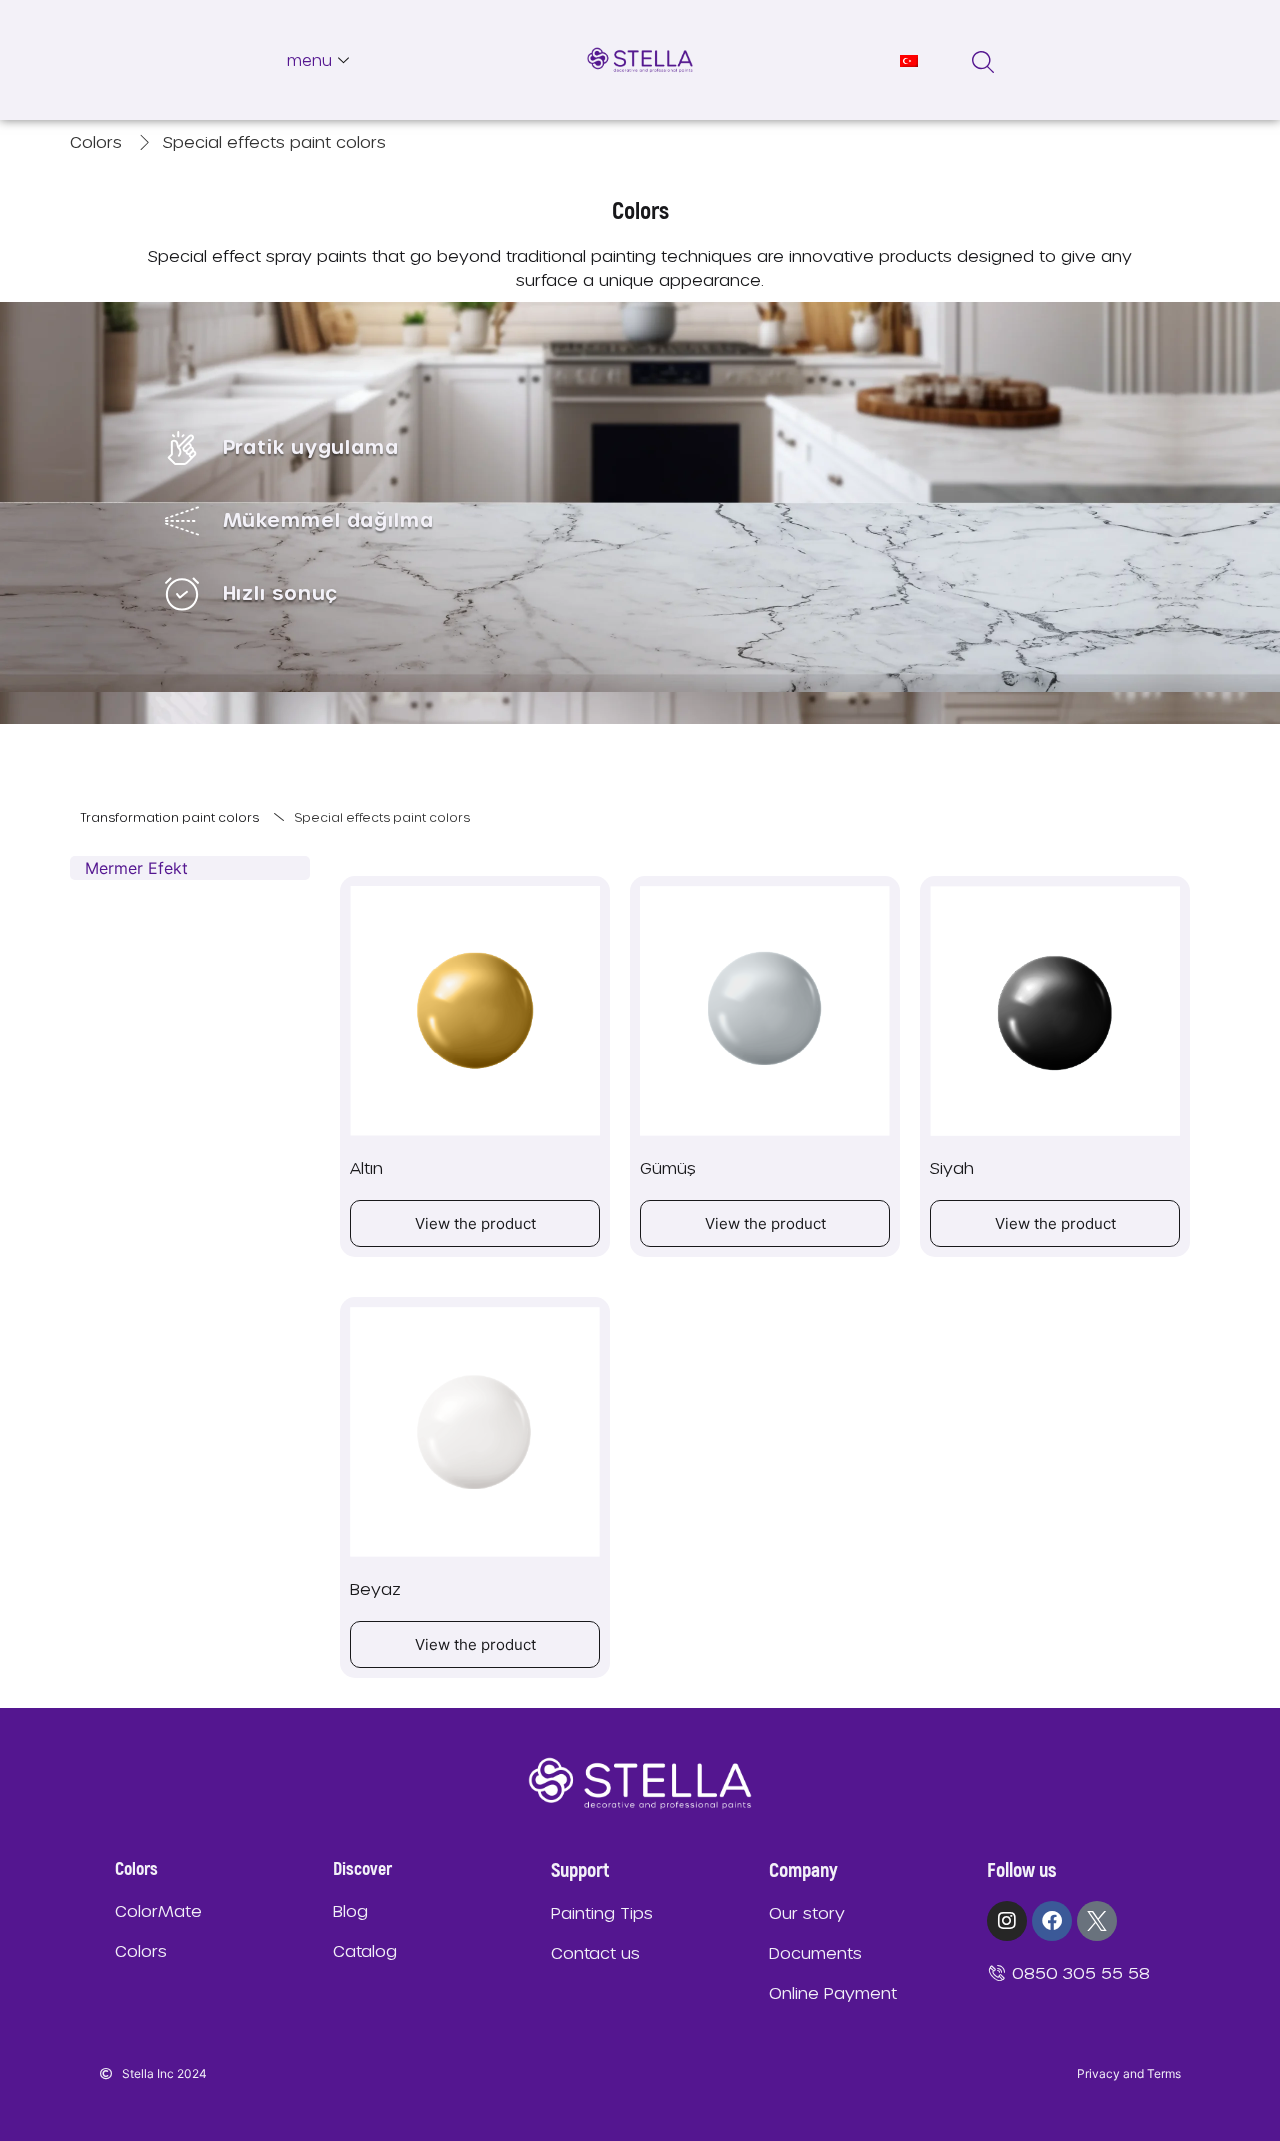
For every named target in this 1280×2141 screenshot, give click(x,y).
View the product (475, 1223)
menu (309, 60)
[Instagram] (1007, 1921)
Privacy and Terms (1129, 2073)
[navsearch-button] (983, 60)
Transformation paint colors (169, 817)
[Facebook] (1052, 1921)
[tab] (190, 868)
